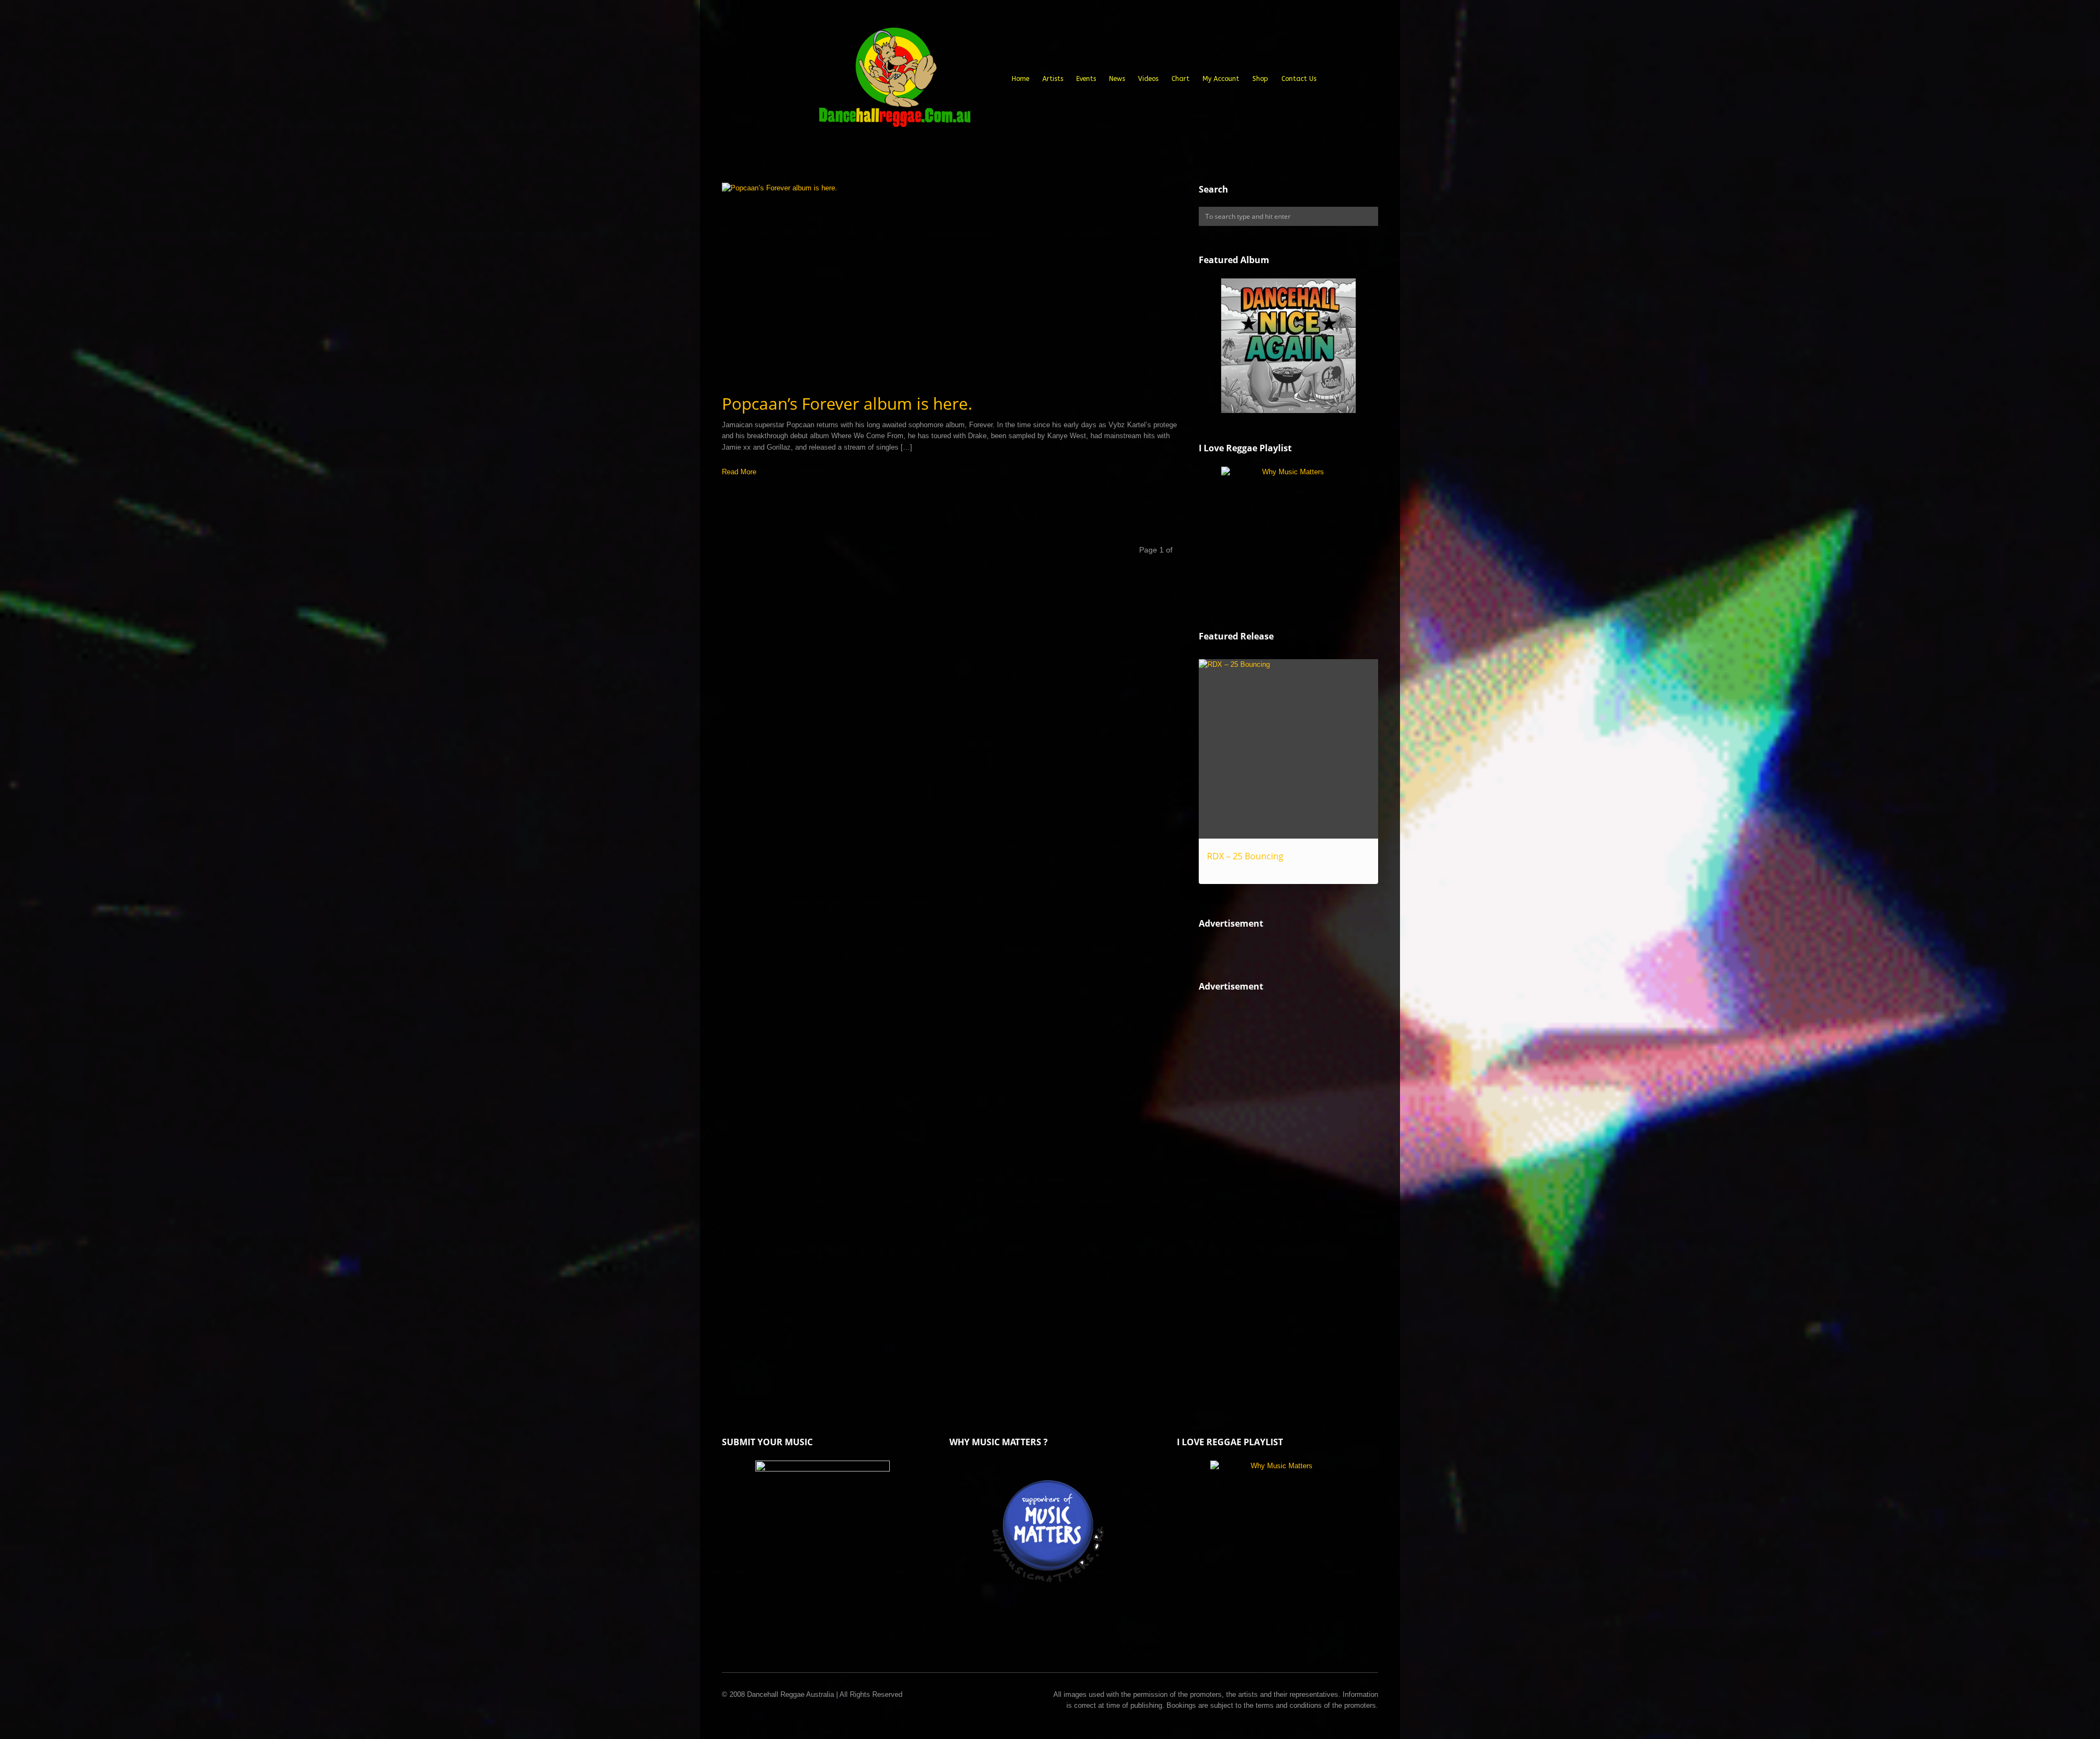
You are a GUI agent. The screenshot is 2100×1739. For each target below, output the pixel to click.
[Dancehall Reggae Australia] (894, 82)
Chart (1180, 79)
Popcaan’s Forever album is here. (847, 403)
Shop (1260, 79)
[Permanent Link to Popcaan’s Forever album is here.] (949, 284)
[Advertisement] (1281, 1191)
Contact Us (1299, 79)
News (1117, 79)
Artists (1053, 79)
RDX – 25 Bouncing (1245, 856)
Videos (1148, 79)
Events (1086, 79)
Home (1020, 79)
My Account (1221, 79)
